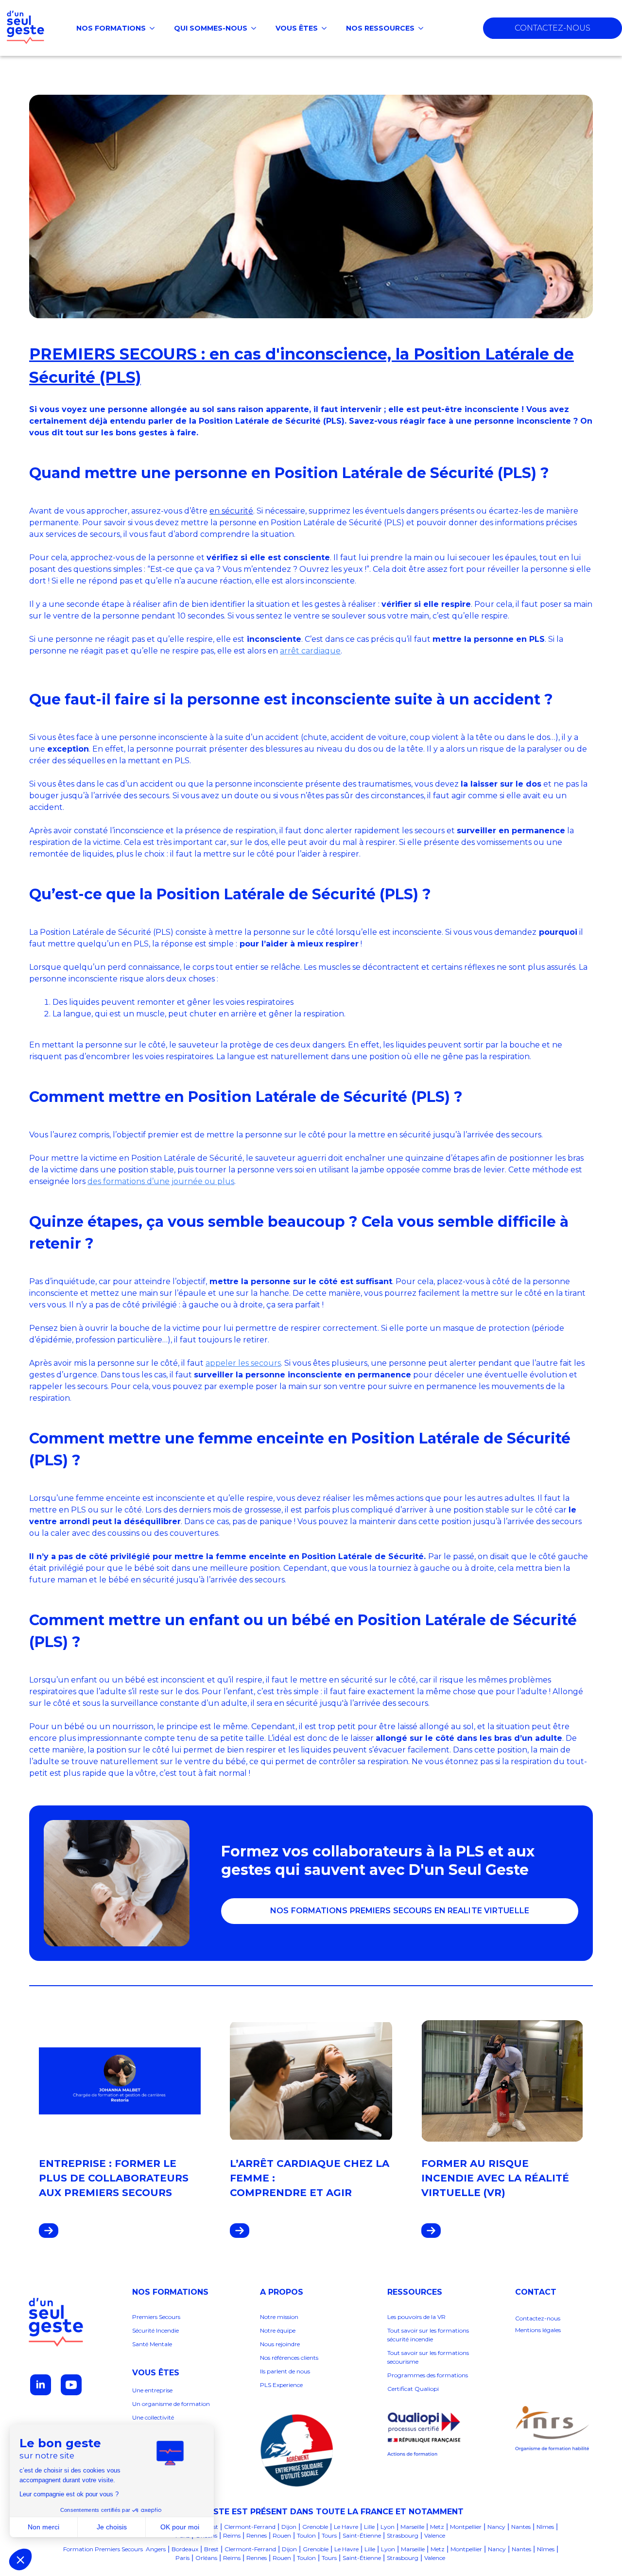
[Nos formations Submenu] (155, 28)
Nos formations (111, 28)
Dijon (289, 2527)
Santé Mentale (152, 2344)
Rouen (282, 2535)
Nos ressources (380, 28)
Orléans (206, 2558)
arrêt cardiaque (310, 651)
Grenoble (315, 2527)
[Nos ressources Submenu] (424, 28)
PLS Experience (281, 2385)
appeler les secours (243, 1363)
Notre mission (279, 2317)
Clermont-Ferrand (250, 2527)
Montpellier (466, 2527)
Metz (437, 2527)
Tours (329, 2535)
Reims (232, 2535)
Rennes (257, 2535)
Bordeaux (185, 2549)
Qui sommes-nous (211, 28)
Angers (156, 2549)
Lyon (388, 2527)
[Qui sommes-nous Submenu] (257, 28)
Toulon (306, 2535)
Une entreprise (152, 2390)
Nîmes (545, 2527)
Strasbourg (403, 2535)
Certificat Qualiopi (413, 2389)
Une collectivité (153, 2417)
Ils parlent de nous (285, 2371)
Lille (369, 2527)
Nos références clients (290, 2358)
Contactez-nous (538, 2318)
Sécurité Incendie (155, 2330)
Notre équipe (278, 2330)
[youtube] (71, 2385)
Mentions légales (538, 2330)
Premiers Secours (156, 2317)
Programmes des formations (428, 2375)
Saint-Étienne (362, 2535)
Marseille (412, 2527)
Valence (435, 2535)
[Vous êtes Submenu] (327, 28)
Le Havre (346, 2527)
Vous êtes (297, 28)
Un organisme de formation (171, 2404)
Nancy (496, 2527)
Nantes (521, 2527)
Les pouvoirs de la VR (416, 2317)
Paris (182, 2558)
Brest (211, 2549)
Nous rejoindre (280, 2344)
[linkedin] (41, 2385)
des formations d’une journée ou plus (161, 1181)
